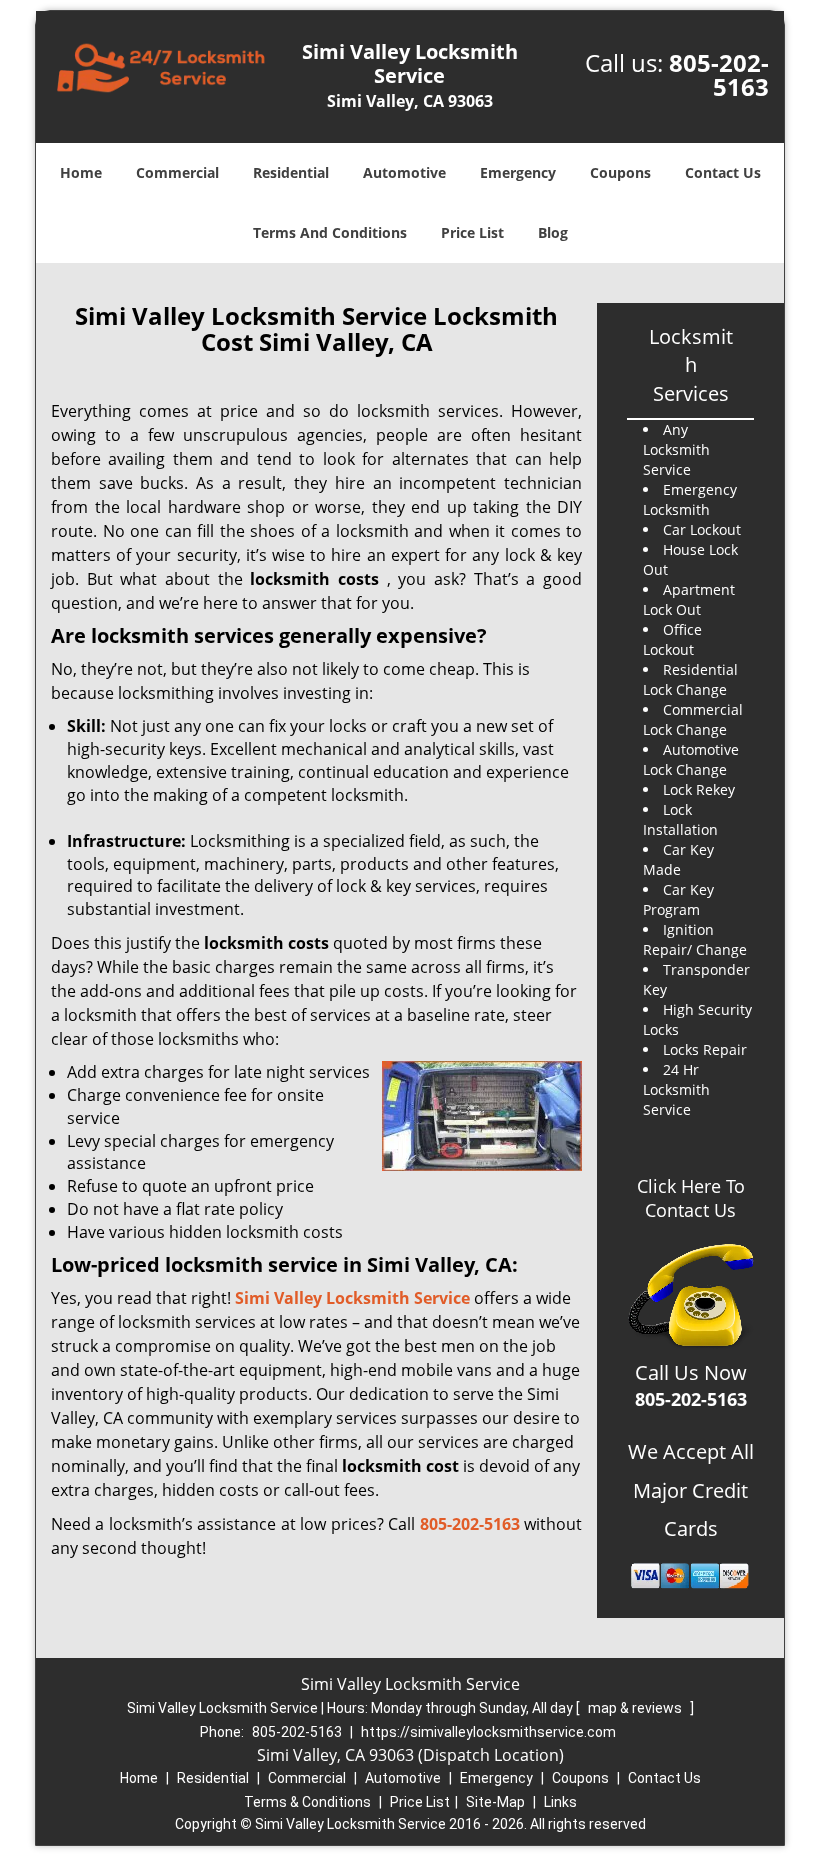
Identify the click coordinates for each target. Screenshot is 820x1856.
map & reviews (636, 1708)
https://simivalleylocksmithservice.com (488, 1732)
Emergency (518, 172)
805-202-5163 (719, 74)
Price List (472, 232)
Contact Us (723, 172)
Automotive (404, 172)
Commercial (177, 172)
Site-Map (495, 1802)
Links (560, 1802)
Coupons (620, 172)
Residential (291, 172)
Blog (553, 232)
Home (81, 172)
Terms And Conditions (330, 232)
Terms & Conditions (307, 1802)
